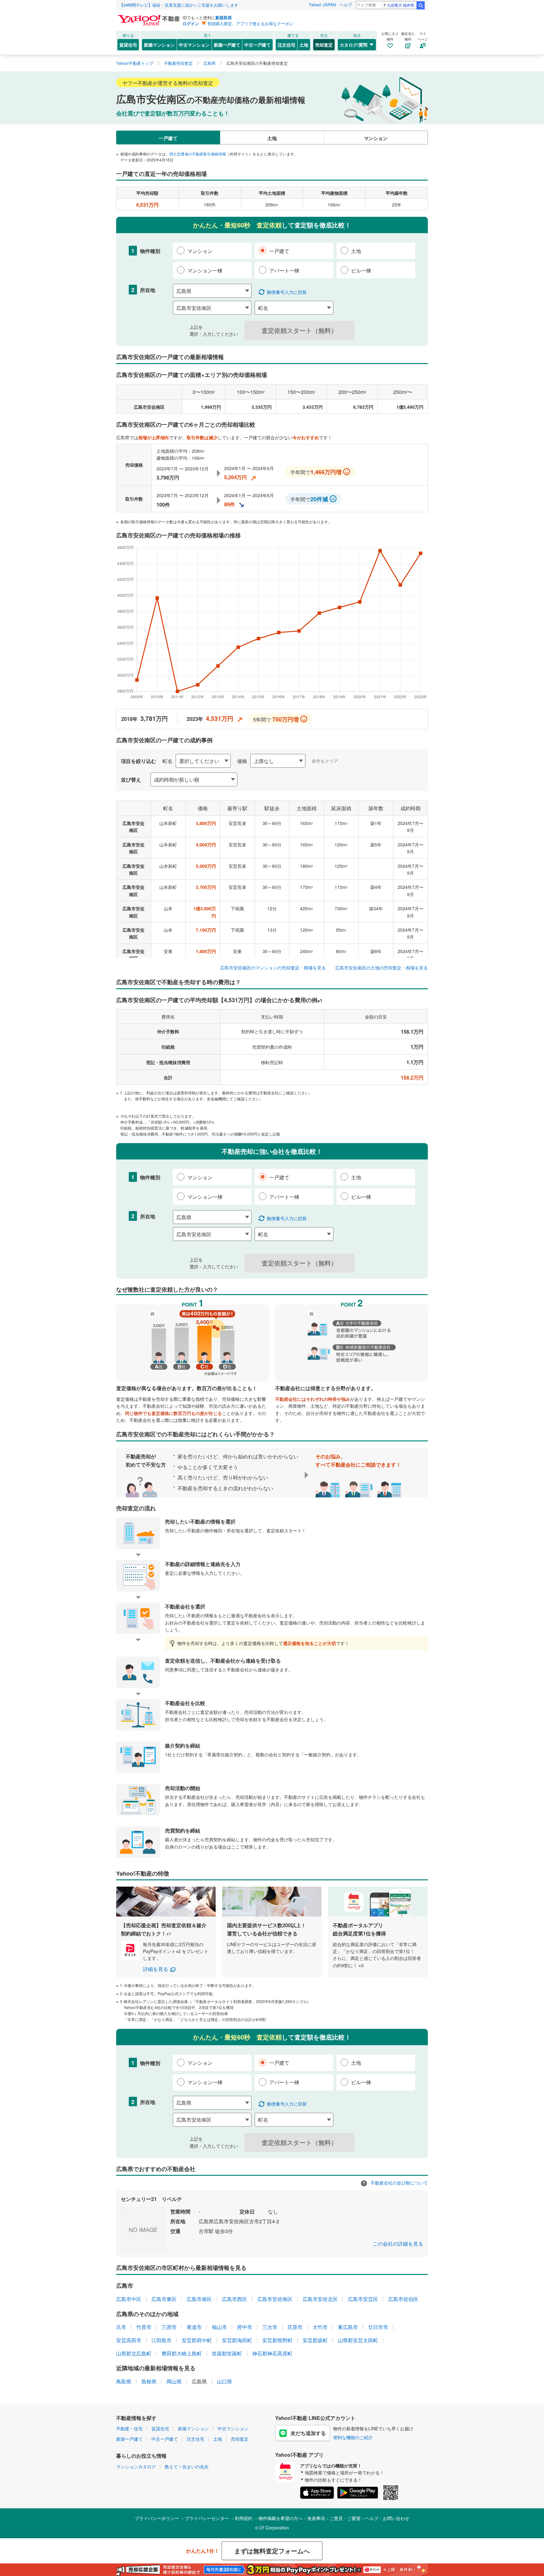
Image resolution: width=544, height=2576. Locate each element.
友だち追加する (308, 2433)
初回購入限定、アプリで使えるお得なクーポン (250, 23)
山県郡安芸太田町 (358, 2340)
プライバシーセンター (207, 2518)
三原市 (169, 2327)
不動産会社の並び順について (399, 2183)
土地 (304, 45)
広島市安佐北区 (320, 2299)
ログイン (191, 23)
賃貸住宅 (128, 45)
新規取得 (224, 17)
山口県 (224, 2381)
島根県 (149, 2381)
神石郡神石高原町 (272, 2353)
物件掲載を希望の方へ (280, 2518)
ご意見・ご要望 (345, 2518)
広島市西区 (235, 2299)
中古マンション (194, 45)
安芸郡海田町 (237, 2340)
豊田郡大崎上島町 (182, 2353)
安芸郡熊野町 (277, 2340)
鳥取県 (124, 2381)
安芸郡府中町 (197, 2340)
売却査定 (324, 45)
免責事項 (316, 2518)
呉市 (121, 2327)
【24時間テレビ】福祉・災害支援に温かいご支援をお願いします (179, 5)
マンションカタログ (136, 2467)
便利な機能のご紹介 (353, 2437)
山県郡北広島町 (134, 2353)
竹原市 (144, 2327)
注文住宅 (286, 45)
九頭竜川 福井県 (401, 5)
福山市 (219, 2327)
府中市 (245, 2327)
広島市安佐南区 (275, 2299)
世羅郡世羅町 (227, 2353)
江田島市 (161, 2340)
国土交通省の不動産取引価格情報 (198, 154)
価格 (242, 761)
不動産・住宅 (129, 2428)
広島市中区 (129, 2299)
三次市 (270, 2327)
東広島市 (348, 2327)
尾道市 (194, 2327)
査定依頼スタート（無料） (299, 330)
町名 (167, 761)
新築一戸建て (227, 45)
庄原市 (295, 2327)
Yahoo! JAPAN (322, 5)
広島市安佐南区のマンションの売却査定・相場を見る (273, 968)
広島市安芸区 (363, 2299)
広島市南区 (199, 2299)
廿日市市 (378, 2327)
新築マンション (159, 45)
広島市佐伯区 (403, 2299)
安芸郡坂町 (315, 2340)
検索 (421, 5)
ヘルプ (346, 5)
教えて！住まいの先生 (187, 2467)
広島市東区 (164, 2299)
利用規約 (244, 2518)
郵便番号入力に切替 (287, 292)
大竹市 (320, 2327)
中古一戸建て (258, 45)
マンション (376, 138)
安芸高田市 (129, 2340)
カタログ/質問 (354, 45)
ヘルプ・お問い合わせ (387, 2518)
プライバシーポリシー (157, 2518)
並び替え (131, 780)
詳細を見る (156, 1969)
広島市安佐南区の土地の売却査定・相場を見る (382, 968)
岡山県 (174, 2381)
